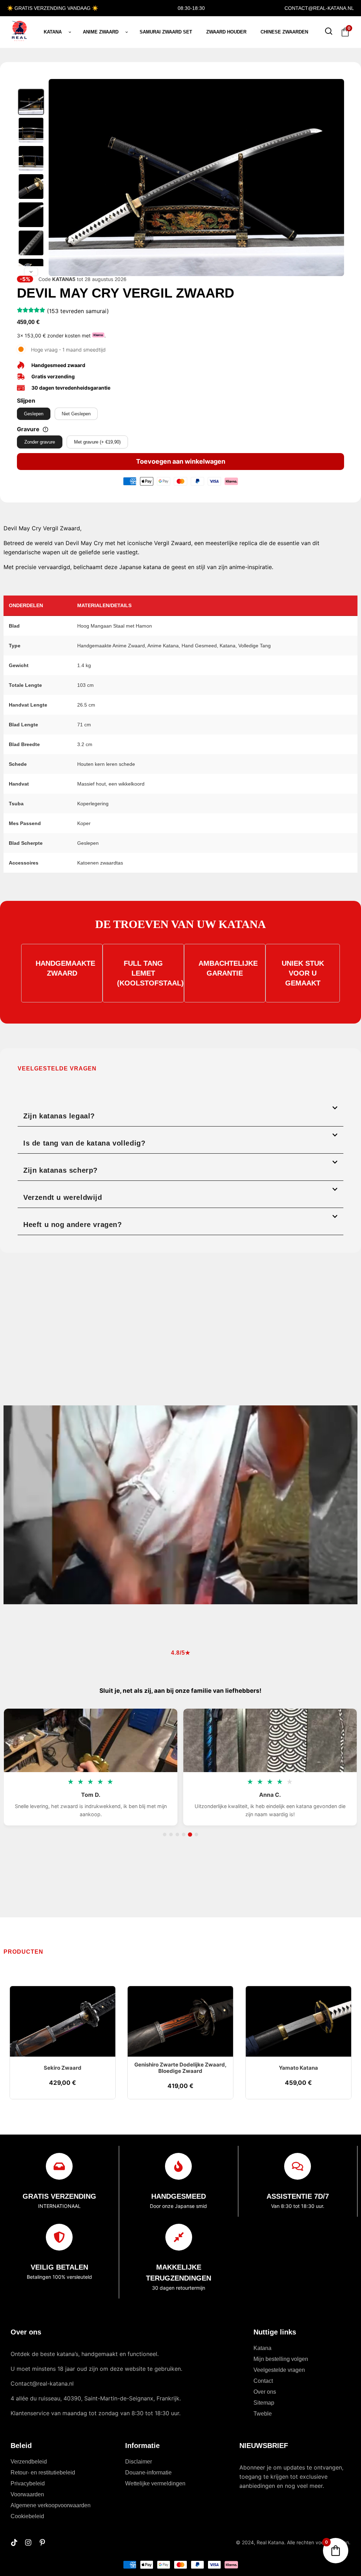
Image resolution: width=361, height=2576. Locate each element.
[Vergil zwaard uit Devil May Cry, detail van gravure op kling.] (31, 243)
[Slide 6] (196, 1835)
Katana (53, 32)
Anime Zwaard (101, 32)
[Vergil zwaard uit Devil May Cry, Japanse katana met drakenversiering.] (31, 130)
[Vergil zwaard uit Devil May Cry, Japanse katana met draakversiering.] (31, 158)
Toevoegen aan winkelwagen (181, 461)
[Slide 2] (171, 1835)
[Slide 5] (190, 1835)
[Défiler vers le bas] (31, 272)
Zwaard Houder (226, 32)
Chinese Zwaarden (284, 32)
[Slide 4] (184, 1835)
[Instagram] (28, 2543)
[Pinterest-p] (42, 2543)
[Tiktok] (14, 2543)
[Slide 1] (165, 1835)
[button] (180, 1113)
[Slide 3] (177, 1835)
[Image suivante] (335, 178)
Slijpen (26, 401)
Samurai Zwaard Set (166, 32)
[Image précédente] (58, 178)
